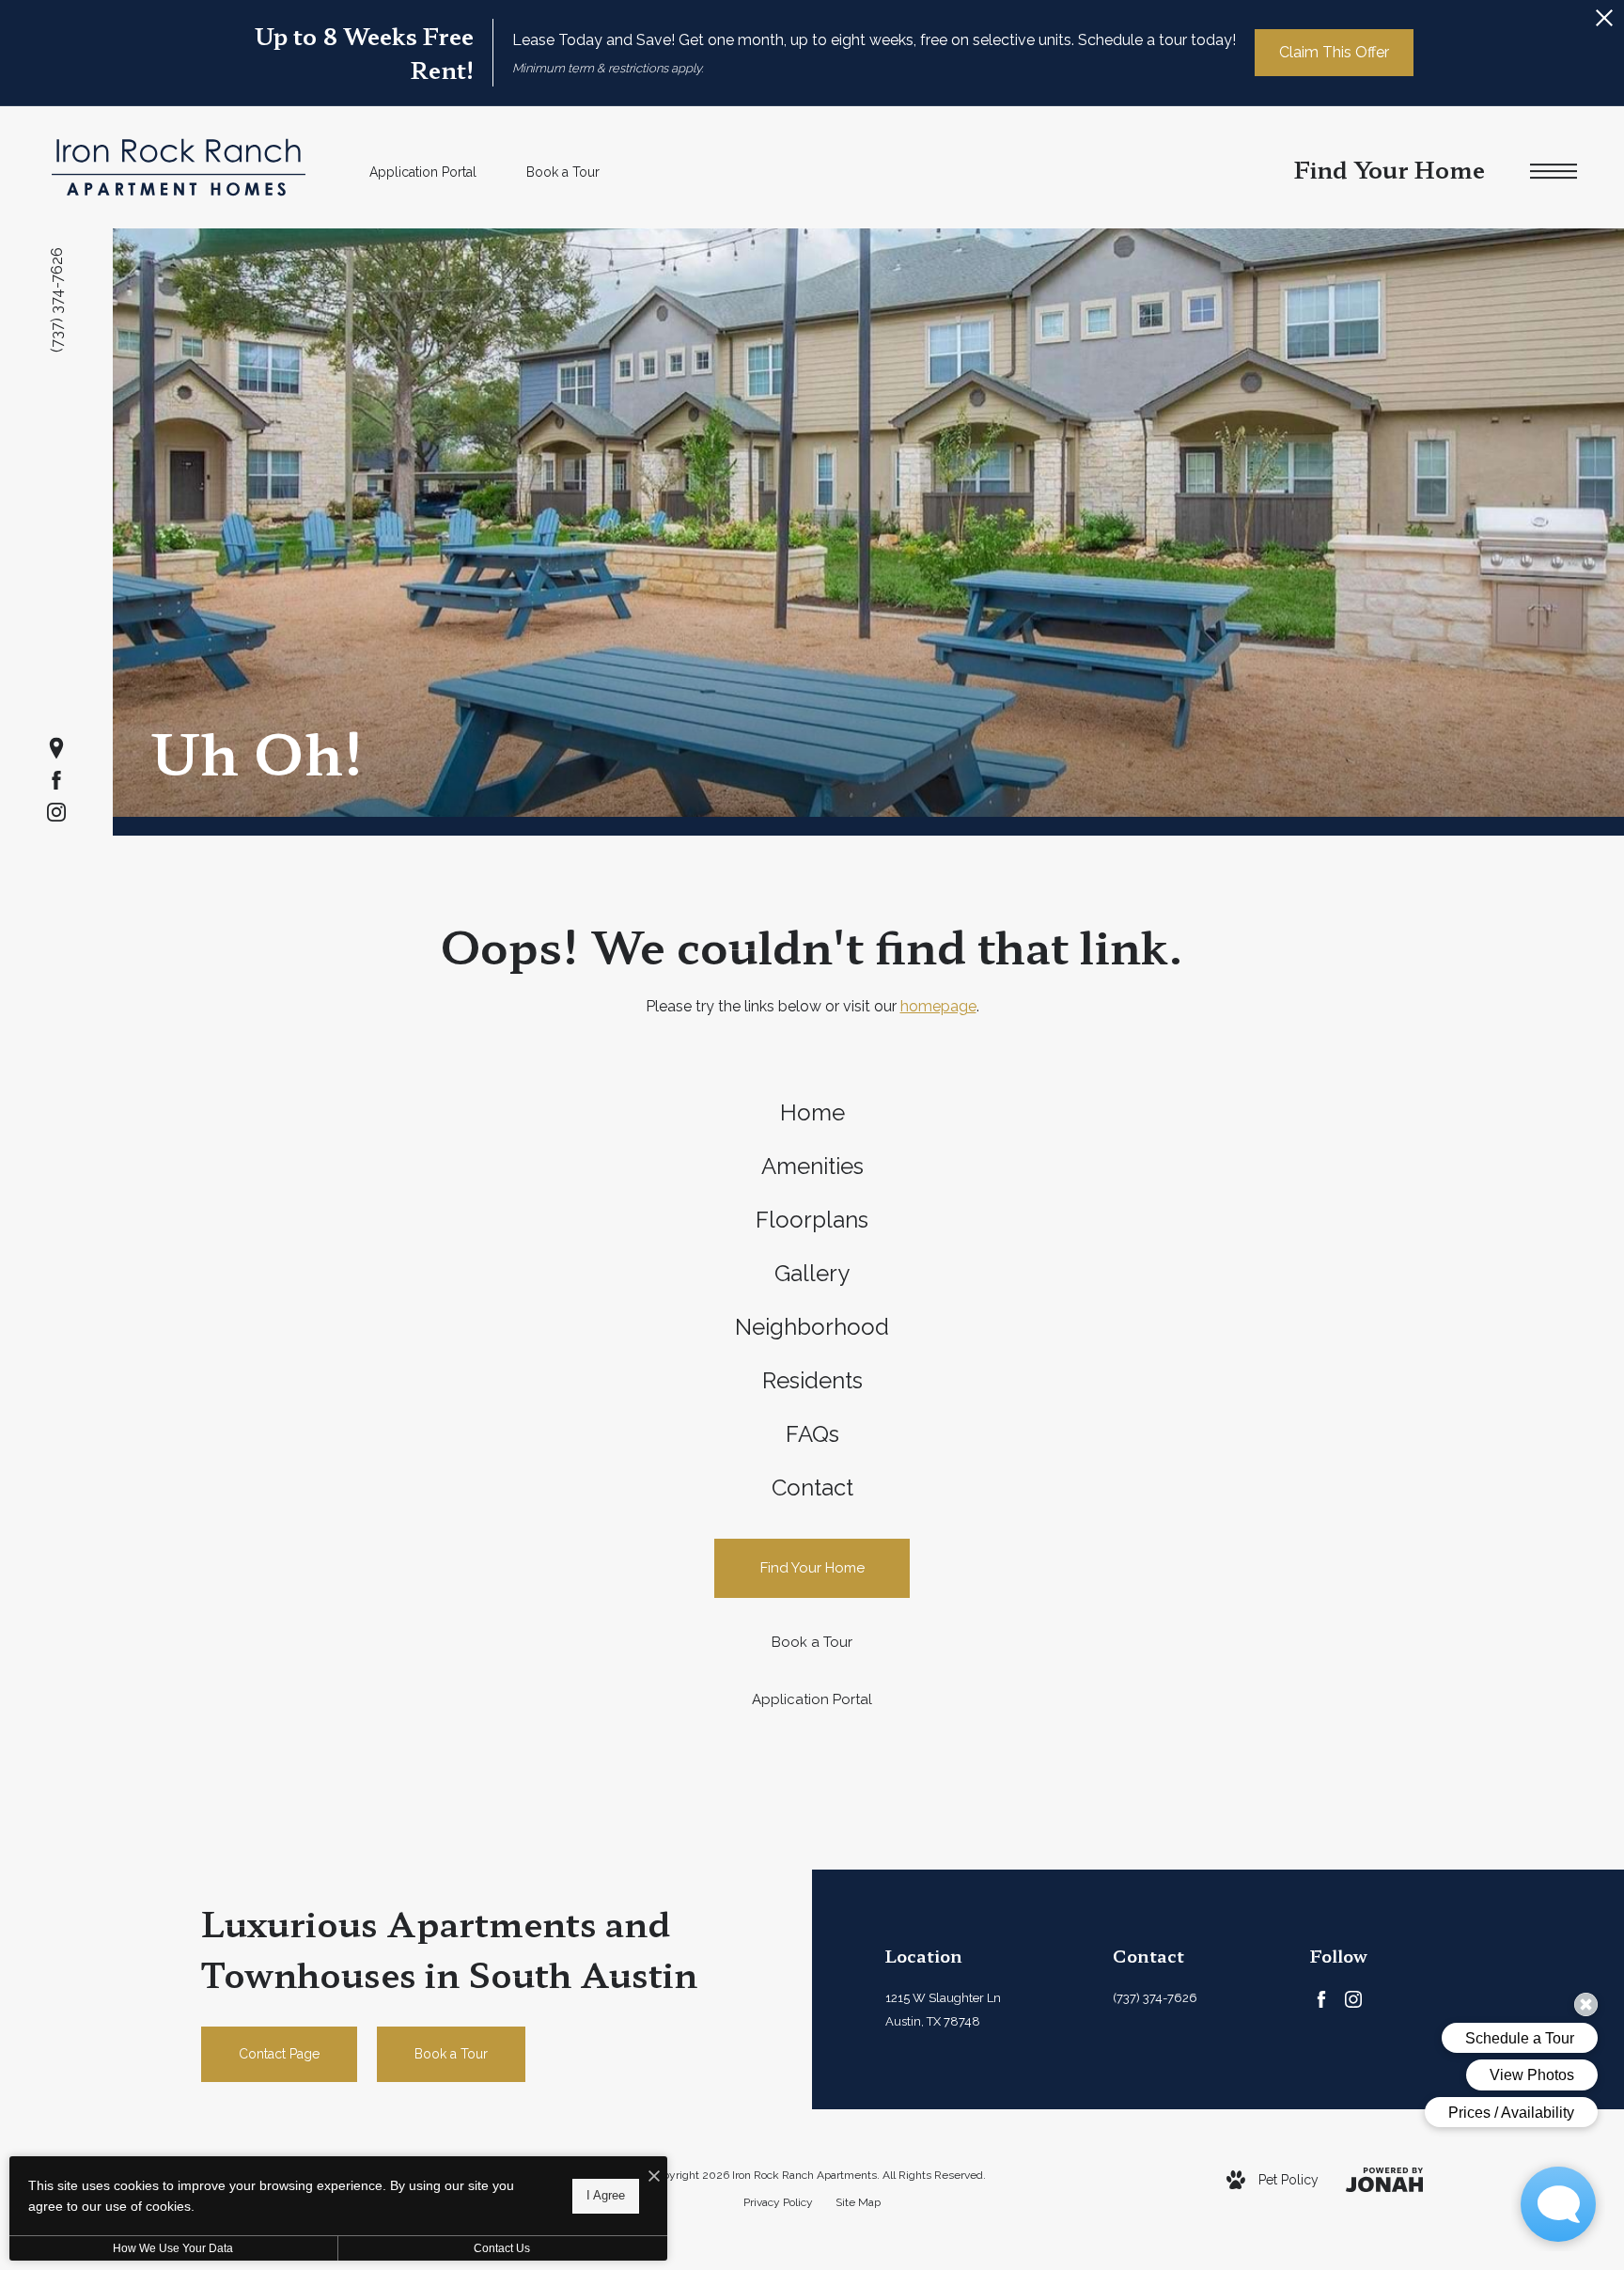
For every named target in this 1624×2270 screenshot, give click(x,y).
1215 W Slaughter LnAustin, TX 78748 (943, 2010)
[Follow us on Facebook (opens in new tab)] (56, 780)
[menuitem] (812, 1113)
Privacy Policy (778, 2202)
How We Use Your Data (173, 2248)
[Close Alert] (1604, 23)
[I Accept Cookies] (654, 2177)
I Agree (606, 2195)
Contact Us (502, 2248)
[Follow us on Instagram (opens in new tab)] (56, 812)
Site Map (858, 2202)
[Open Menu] (1554, 172)
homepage (938, 1006)
